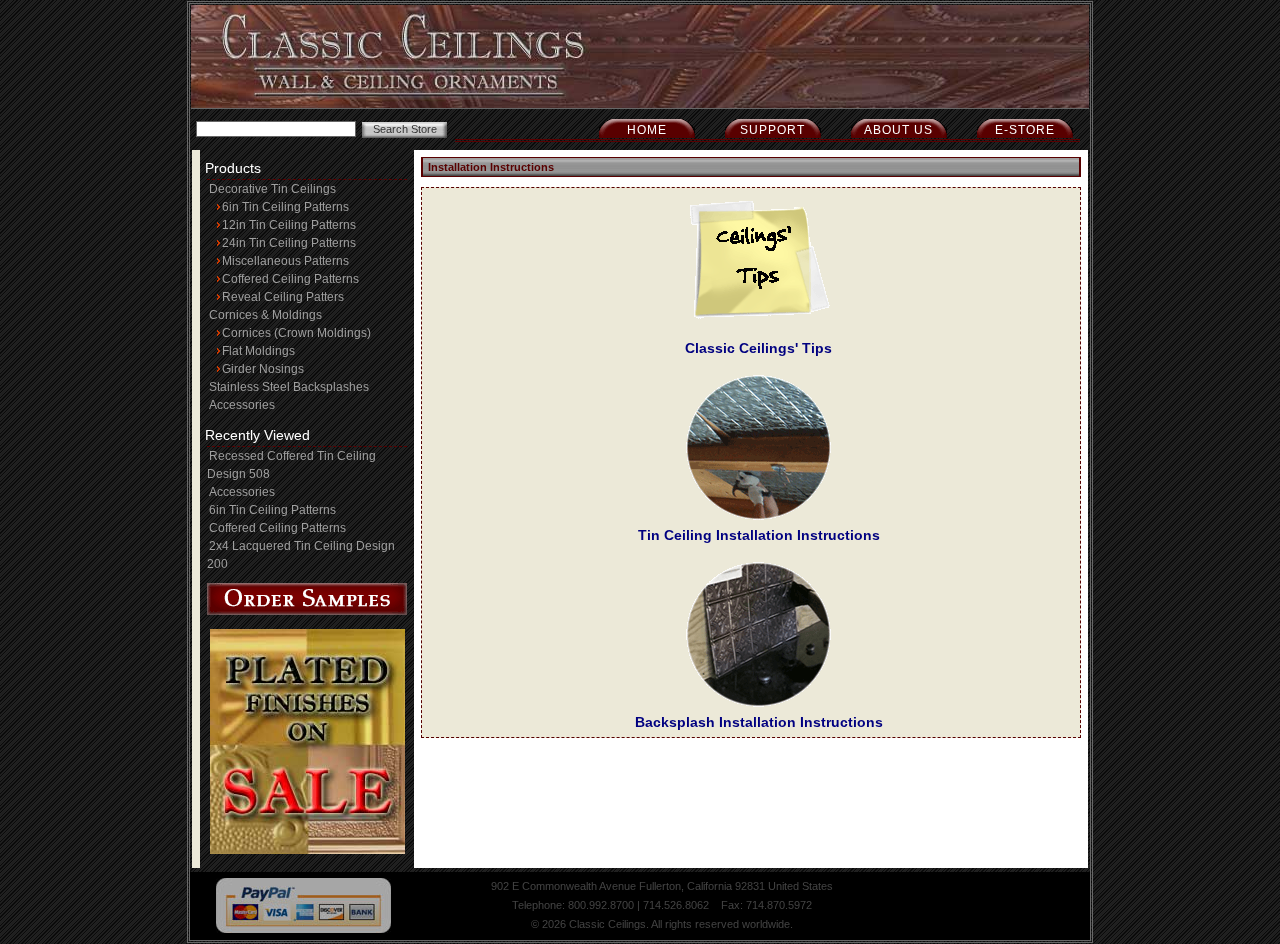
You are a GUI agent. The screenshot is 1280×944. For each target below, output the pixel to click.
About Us (898, 130)
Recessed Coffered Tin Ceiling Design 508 (291, 465)
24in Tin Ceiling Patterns (289, 243)
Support (772, 130)
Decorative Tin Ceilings (272, 189)
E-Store (1025, 130)
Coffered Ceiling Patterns (290, 279)
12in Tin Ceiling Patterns (289, 225)
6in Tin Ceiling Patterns (285, 207)
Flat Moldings (258, 351)
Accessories (242, 405)
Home (647, 130)
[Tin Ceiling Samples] (307, 611)
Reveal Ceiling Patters (283, 297)
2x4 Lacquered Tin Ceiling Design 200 (301, 555)
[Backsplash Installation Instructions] (758, 703)
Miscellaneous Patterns (285, 261)
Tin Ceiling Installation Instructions (759, 535)
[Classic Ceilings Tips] (758, 329)
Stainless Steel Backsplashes (289, 387)
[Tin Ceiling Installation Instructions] (758, 516)
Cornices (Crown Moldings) (296, 333)
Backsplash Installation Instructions (759, 722)
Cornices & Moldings (265, 315)
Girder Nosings (263, 369)
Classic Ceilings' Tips (758, 348)
